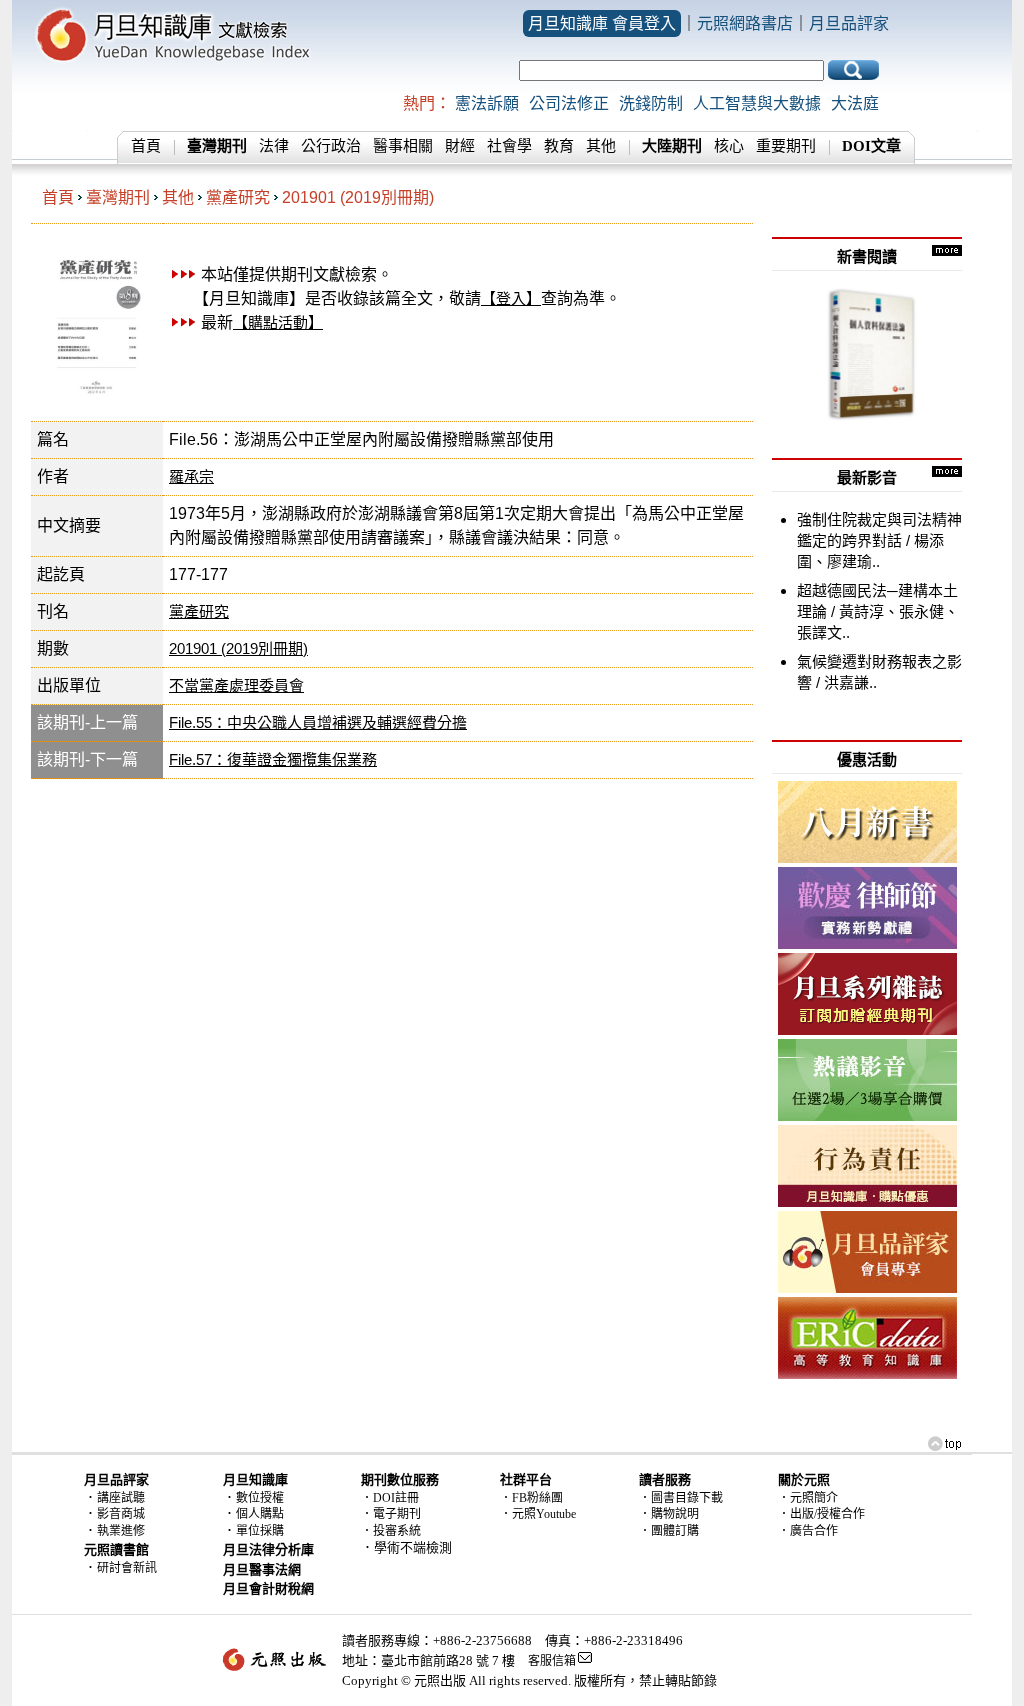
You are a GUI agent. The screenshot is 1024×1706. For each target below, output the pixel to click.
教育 (559, 146)
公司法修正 (569, 103)
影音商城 (121, 1514)
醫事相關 (403, 146)
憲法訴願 (487, 103)
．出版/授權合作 (821, 1514)
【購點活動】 (278, 322)
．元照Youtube (538, 1514)
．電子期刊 (391, 1514)
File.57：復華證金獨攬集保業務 (273, 759)
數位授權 (260, 1498)
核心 (729, 146)
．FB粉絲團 (531, 1498)
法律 (274, 146)
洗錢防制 (651, 103)
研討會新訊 (127, 1568)
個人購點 (260, 1514)
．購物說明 (669, 1514)
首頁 (146, 146)
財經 (460, 146)
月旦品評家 (849, 23)
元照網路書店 (745, 23)
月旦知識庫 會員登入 (602, 23)
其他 (601, 146)
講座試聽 (121, 1498)
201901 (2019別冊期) (358, 197)
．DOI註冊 (390, 1498)
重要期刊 (786, 146)
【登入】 (511, 298)
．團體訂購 (669, 1531)
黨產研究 (238, 197)
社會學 (509, 146)
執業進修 (121, 1531)
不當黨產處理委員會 (236, 685)
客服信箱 (552, 1661)
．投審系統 (391, 1531)
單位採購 (260, 1531)
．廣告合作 (808, 1531)
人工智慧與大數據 (757, 103)
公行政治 (331, 146)
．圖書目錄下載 (681, 1498)
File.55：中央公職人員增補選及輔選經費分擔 (318, 722)
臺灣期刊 (118, 197)
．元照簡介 (808, 1498)
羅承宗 (191, 476)
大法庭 (855, 103)
